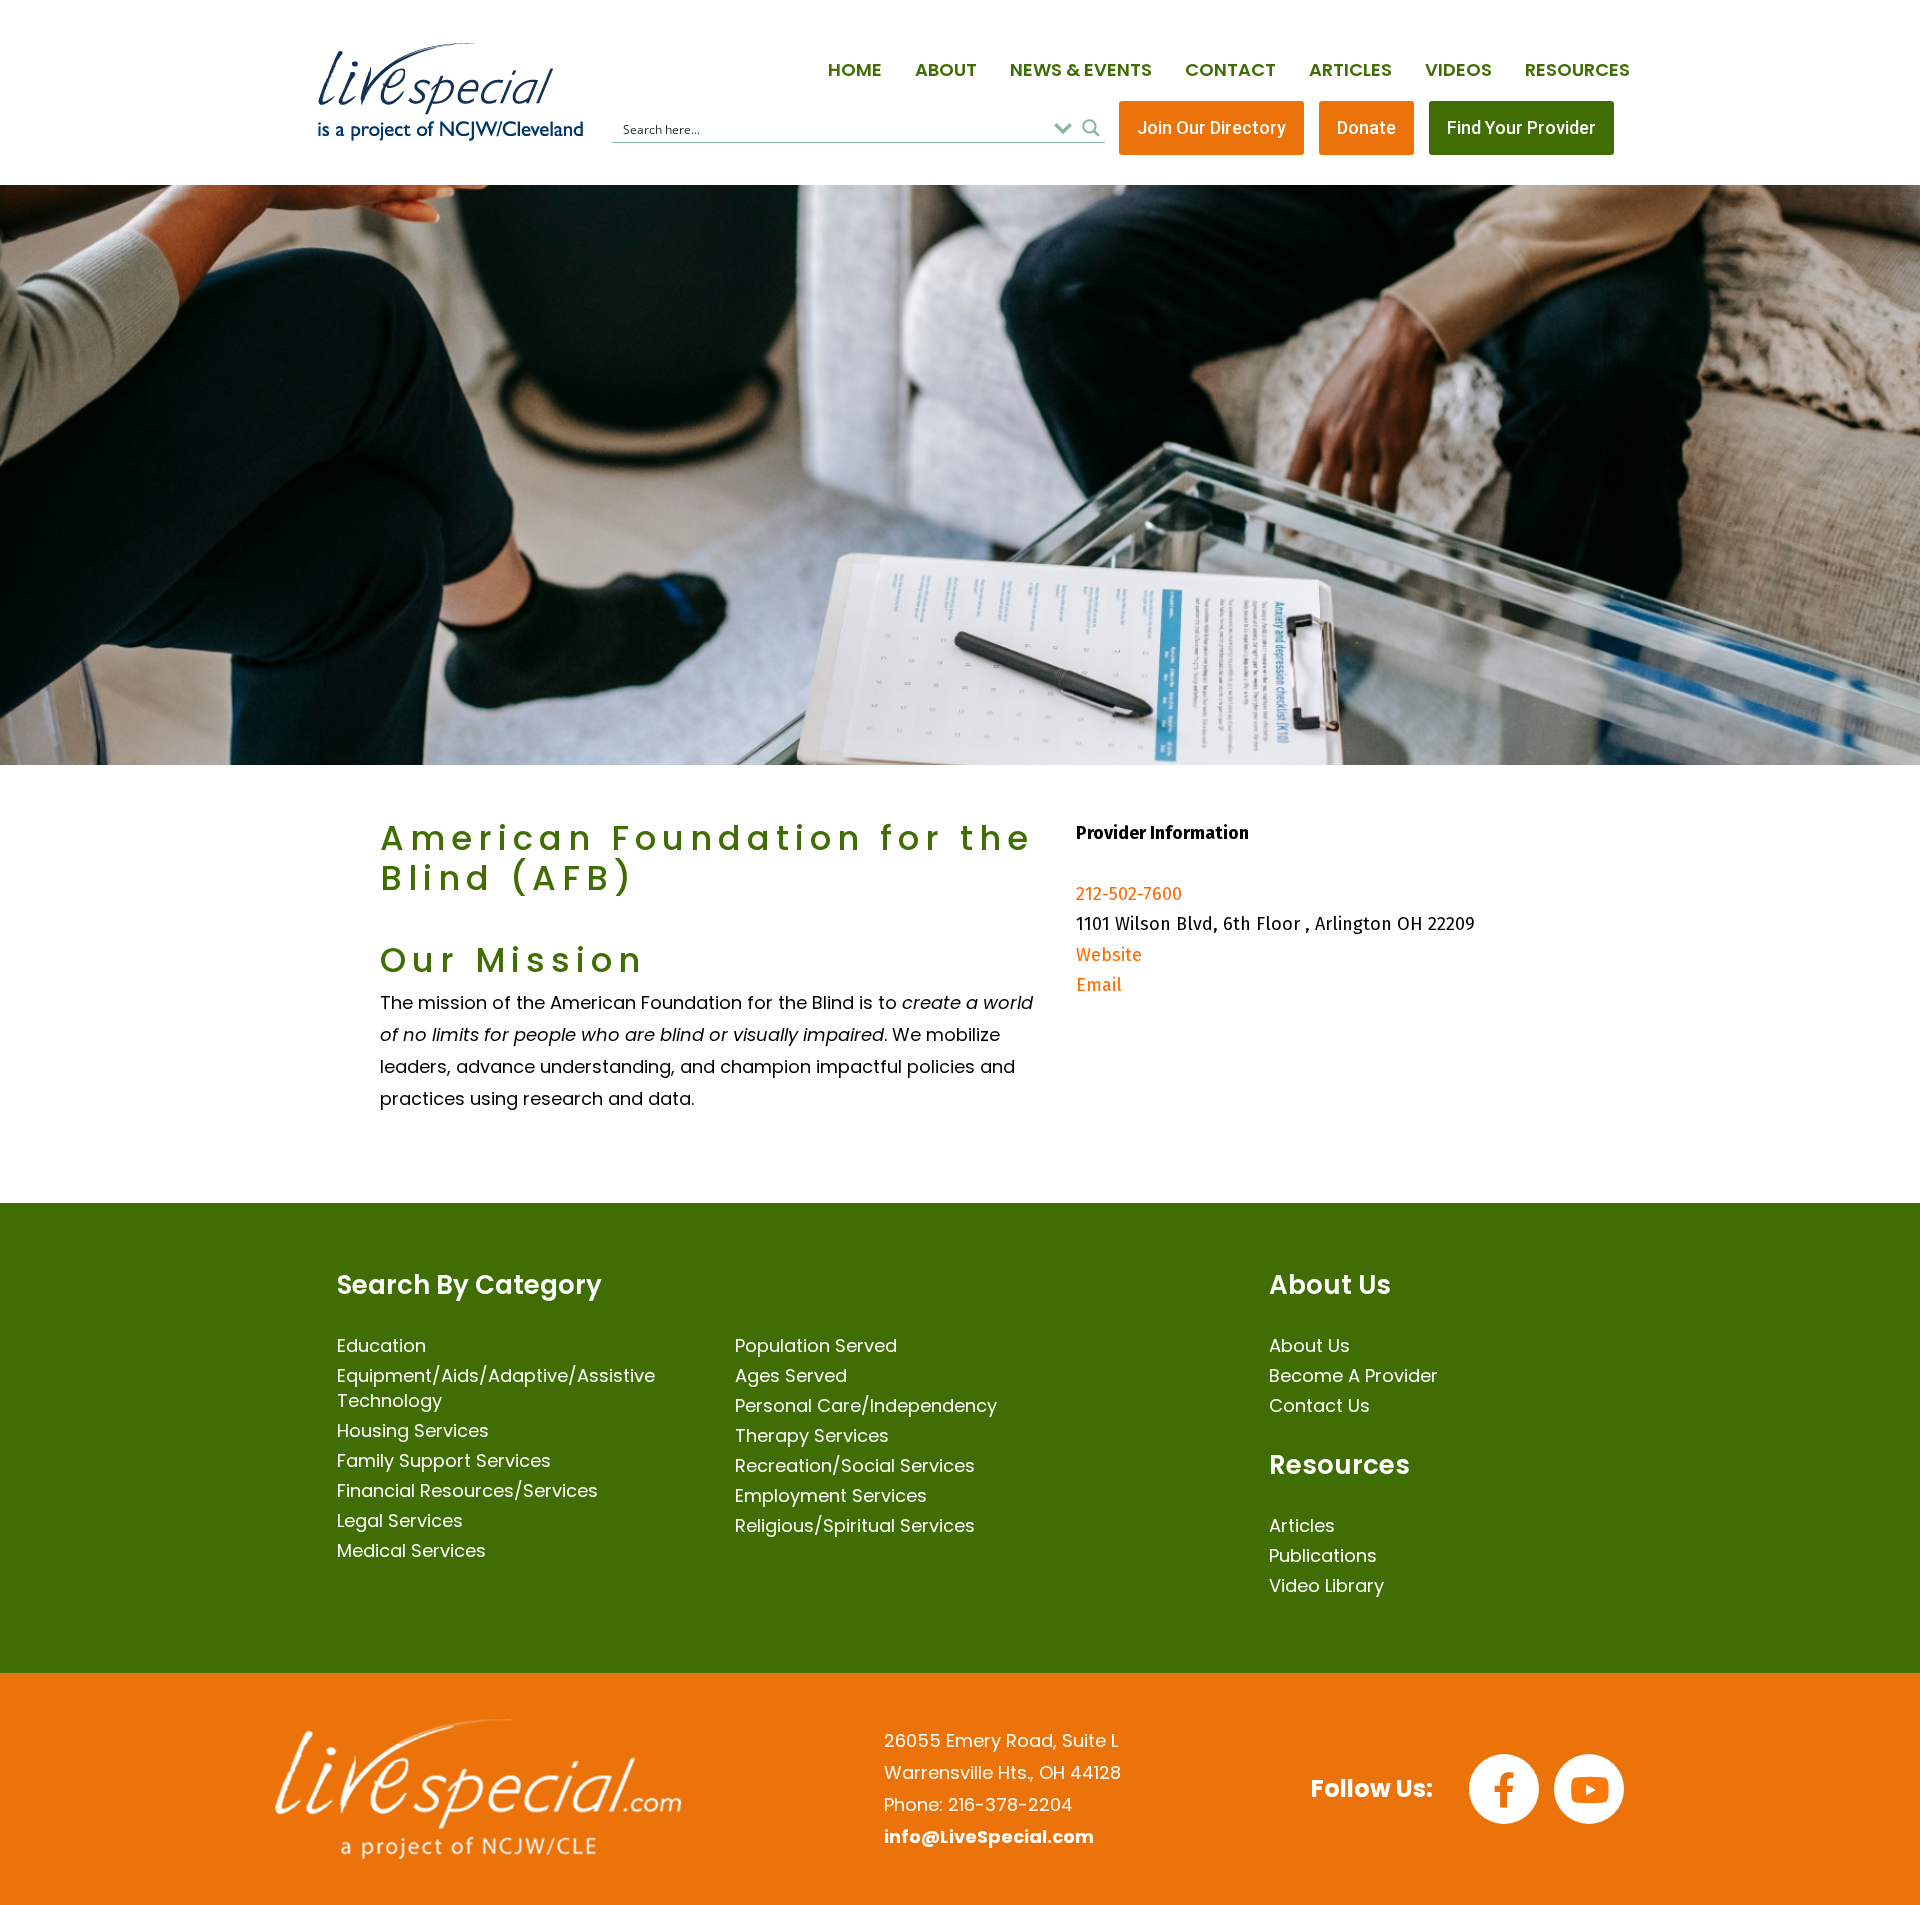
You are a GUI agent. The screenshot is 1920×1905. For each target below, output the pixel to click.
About (946, 69)
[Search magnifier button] (1091, 128)
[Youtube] (1589, 1789)
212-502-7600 (1129, 894)
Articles (1350, 69)
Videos (1458, 69)
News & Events (1081, 69)
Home (855, 69)
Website (1109, 955)
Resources (1577, 69)
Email (1099, 985)
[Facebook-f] (1504, 1789)
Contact (1230, 69)
